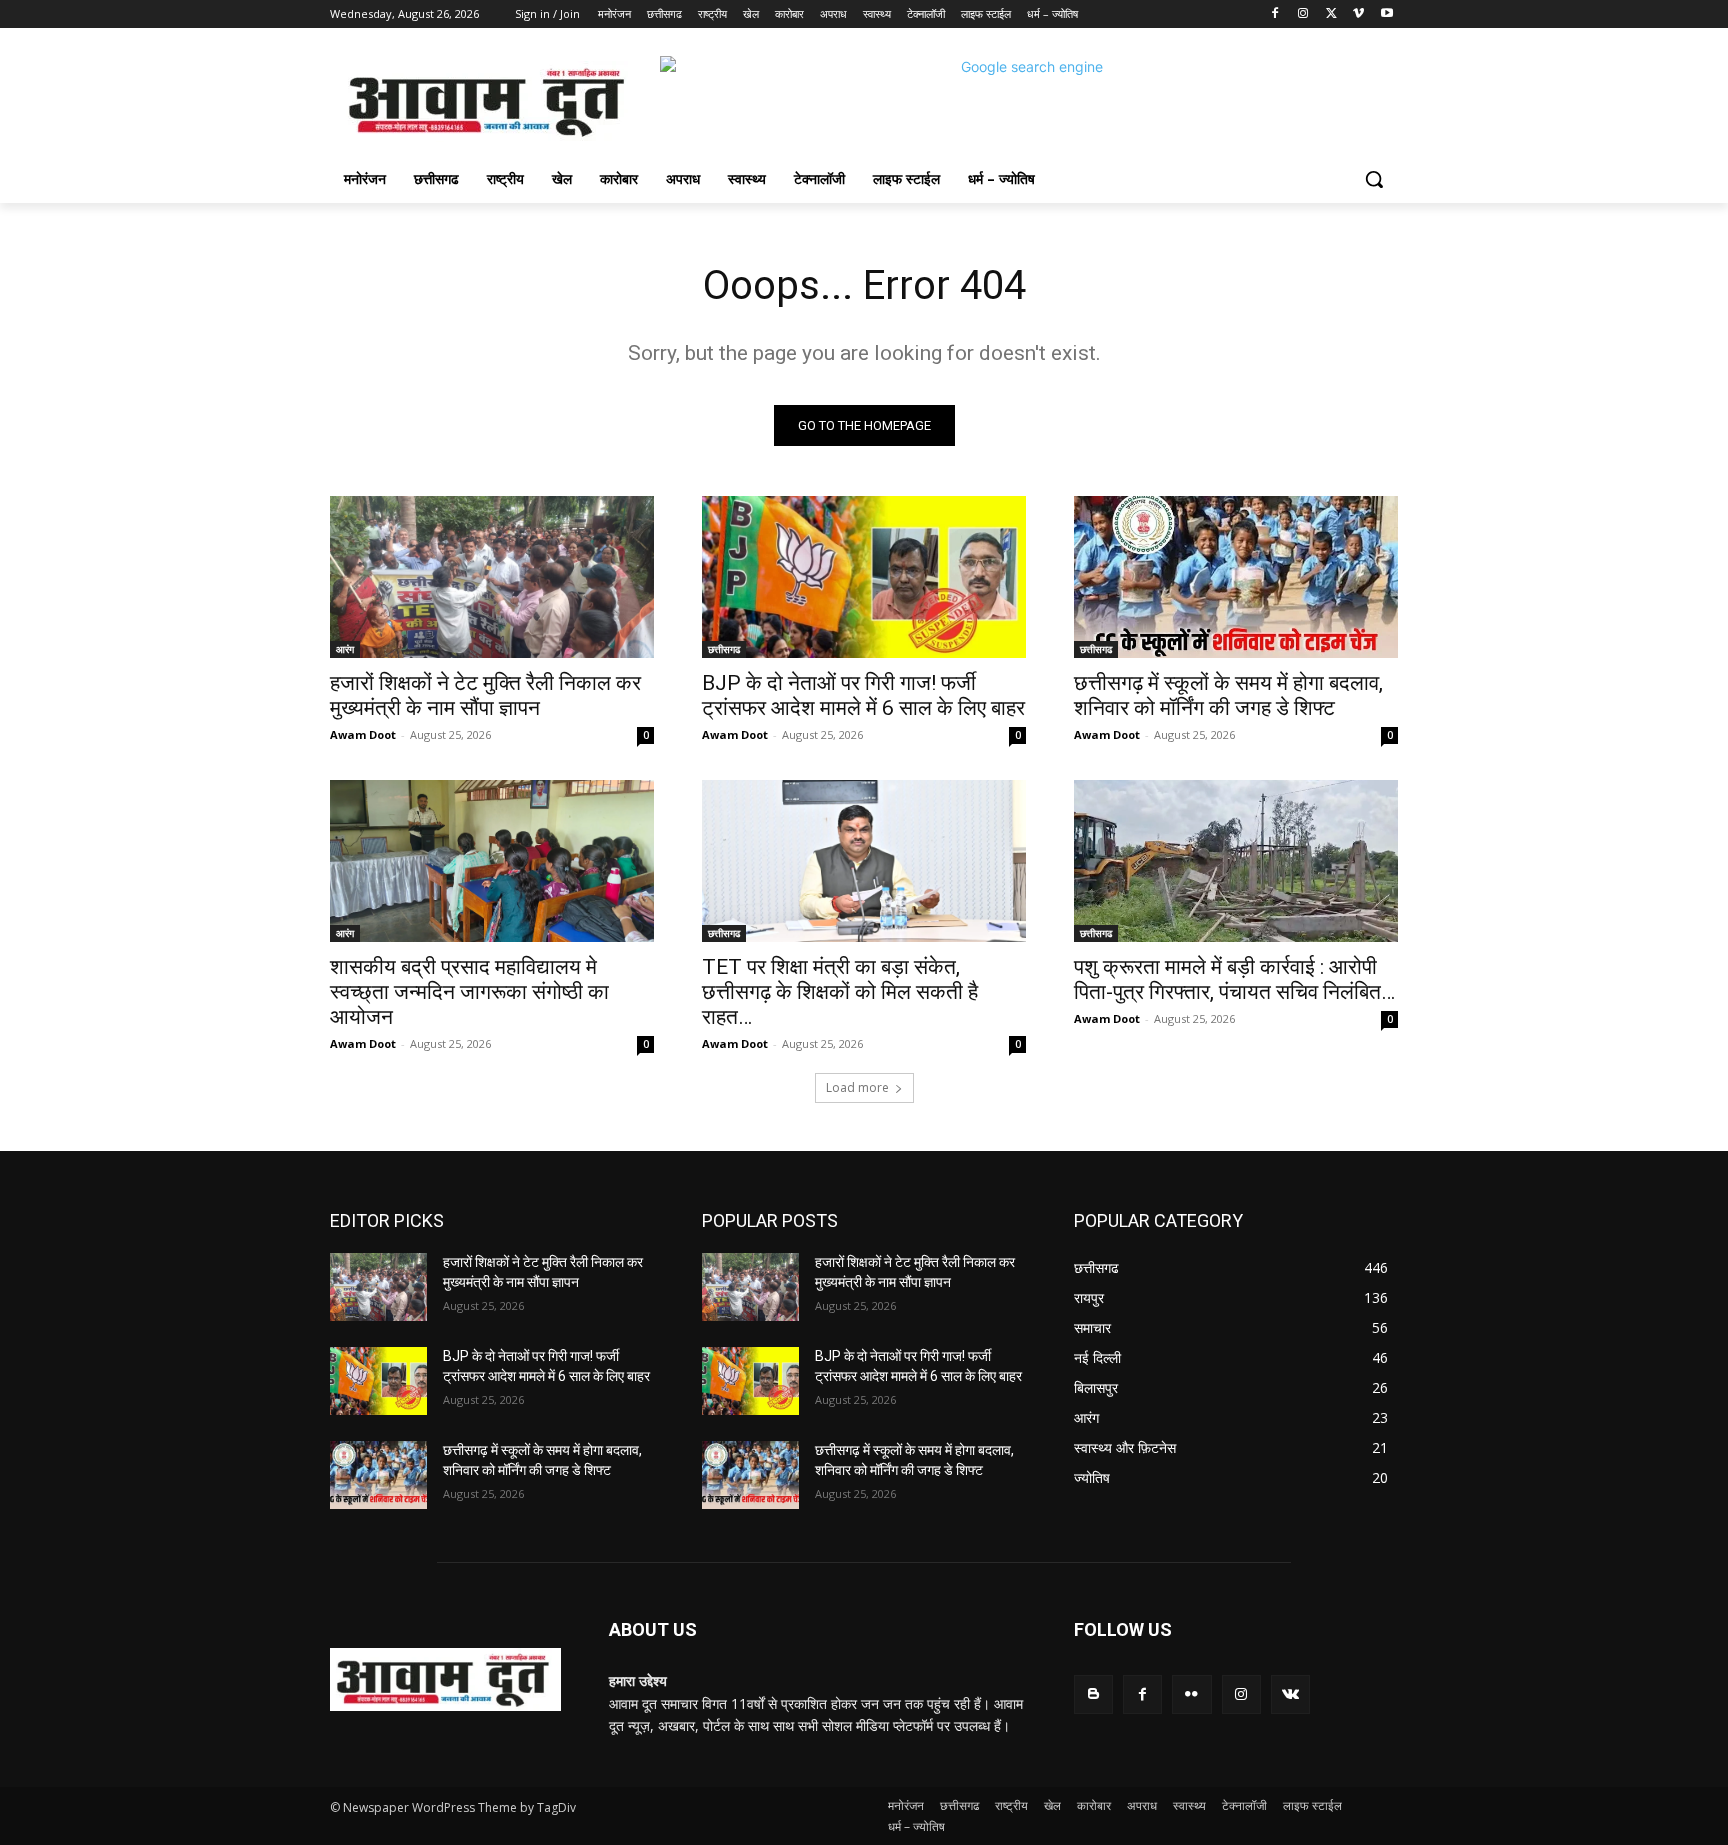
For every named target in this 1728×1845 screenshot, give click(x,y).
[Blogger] (1093, 1694)
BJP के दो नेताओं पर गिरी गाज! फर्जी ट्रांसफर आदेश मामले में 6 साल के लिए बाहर (863, 695)
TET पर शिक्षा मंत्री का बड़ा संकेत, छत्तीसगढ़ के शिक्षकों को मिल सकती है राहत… (840, 992)
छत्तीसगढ (724, 649)
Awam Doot (363, 734)
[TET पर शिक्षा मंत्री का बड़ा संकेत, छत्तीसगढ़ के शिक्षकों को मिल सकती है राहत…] (864, 861)
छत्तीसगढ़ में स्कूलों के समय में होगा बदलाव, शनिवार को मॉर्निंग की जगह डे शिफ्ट (1228, 695)
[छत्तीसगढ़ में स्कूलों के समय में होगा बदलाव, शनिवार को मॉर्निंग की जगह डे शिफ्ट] (1236, 577)
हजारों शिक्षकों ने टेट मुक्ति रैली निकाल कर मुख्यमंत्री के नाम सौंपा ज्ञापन (485, 695)
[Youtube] (1386, 14)
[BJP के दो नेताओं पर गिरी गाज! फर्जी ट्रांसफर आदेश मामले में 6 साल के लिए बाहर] (864, 577)
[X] (1331, 14)
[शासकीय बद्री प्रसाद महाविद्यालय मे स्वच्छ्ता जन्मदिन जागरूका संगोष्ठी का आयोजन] (492, 861)
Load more (857, 1087)
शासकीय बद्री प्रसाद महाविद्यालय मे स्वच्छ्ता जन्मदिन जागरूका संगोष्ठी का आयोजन (469, 992)
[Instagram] (1303, 14)
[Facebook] (1275, 14)
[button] (1374, 179)
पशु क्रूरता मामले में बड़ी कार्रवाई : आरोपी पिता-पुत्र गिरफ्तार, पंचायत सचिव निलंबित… (1234, 979)
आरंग (345, 649)
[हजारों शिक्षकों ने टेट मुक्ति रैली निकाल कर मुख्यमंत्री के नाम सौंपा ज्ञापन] (492, 577)
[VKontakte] (1290, 1694)
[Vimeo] (1358, 14)
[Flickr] (1191, 1694)
